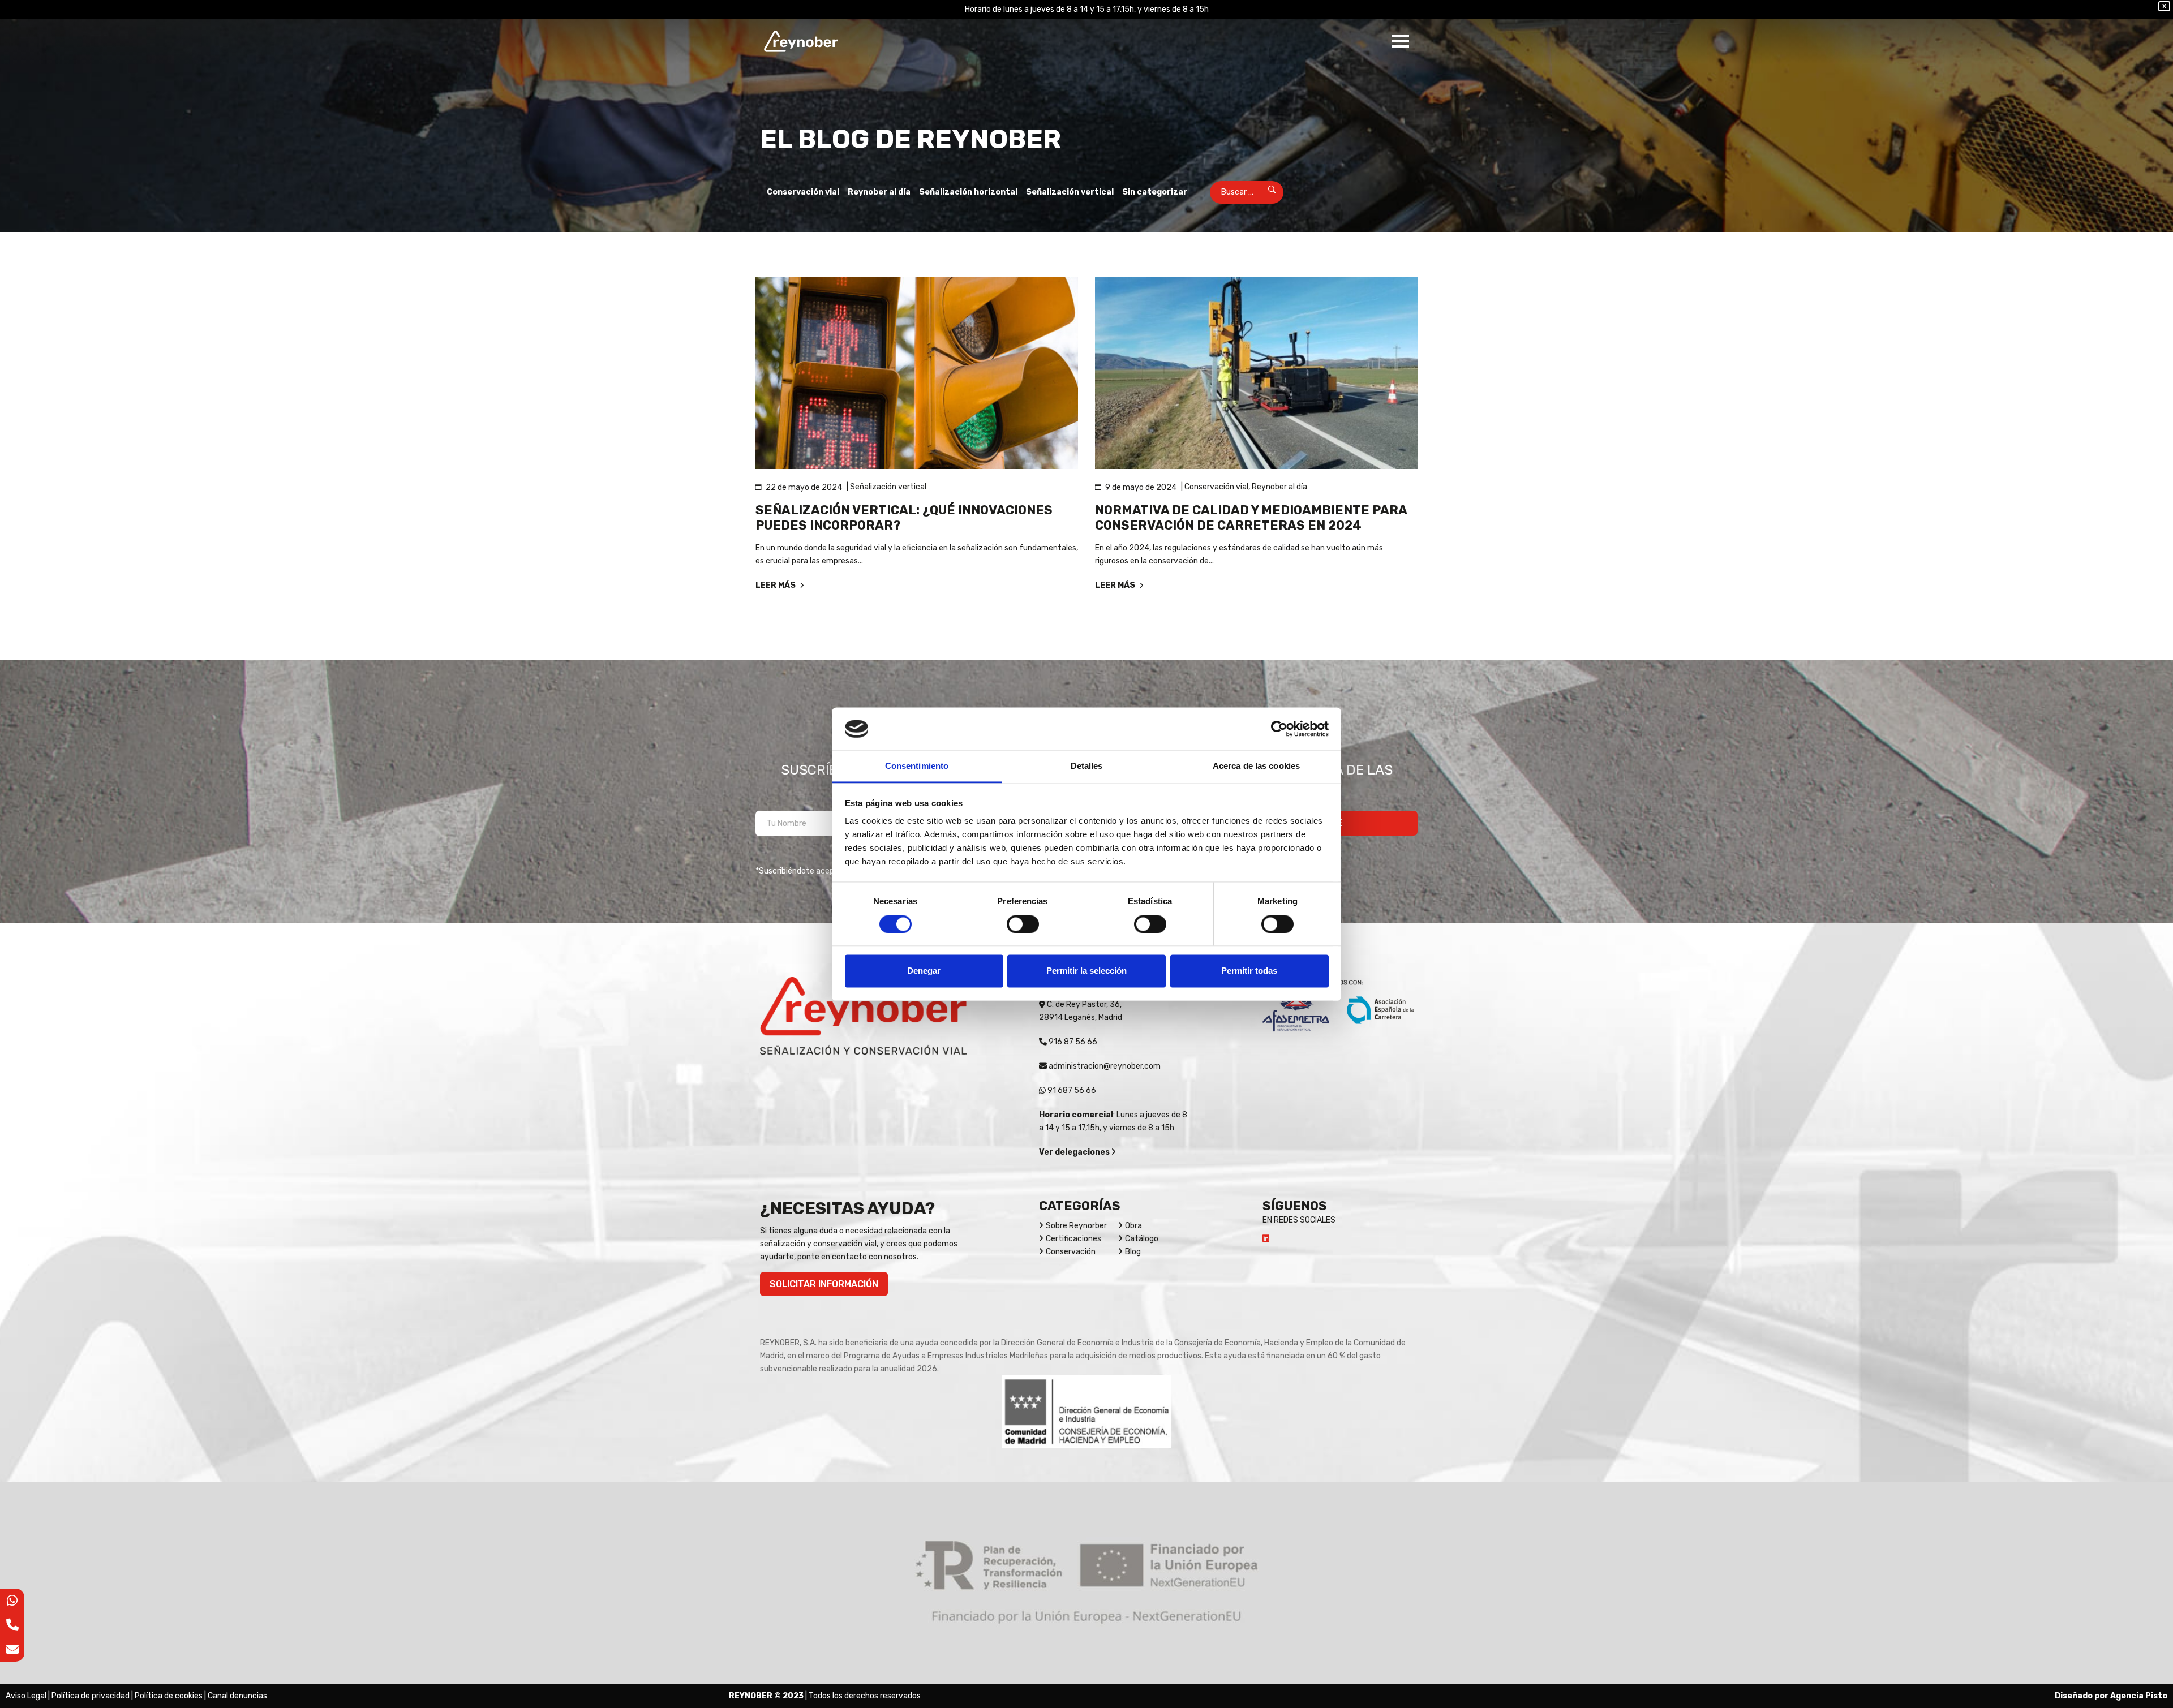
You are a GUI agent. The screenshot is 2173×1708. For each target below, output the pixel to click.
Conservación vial (803, 192)
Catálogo (1142, 1239)
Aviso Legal (26, 1696)
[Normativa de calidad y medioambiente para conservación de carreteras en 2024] (1256, 373)
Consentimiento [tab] (917, 766)
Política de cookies (169, 1696)
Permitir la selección (1086, 971)
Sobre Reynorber (1076, 1226)
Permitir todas (1249, 971)
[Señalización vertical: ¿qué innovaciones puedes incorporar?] (917, 373)
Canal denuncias (237, 1696)
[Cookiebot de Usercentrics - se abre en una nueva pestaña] (1279, 729)
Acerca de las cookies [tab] (1256, 766)
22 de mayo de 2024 (804, 487)
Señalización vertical (1070, 192)
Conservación (1071, 1252)
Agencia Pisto (2139, 1696)
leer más (776, 585)
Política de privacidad (91, 1696)
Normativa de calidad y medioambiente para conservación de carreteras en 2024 (1251, 518)
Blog (1133, 1252)
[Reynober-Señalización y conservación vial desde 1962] (801, 41)
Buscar (1264, 192)
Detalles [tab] (1087, 766)
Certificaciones (1073, 1239)
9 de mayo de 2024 (1141, 487)
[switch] (1023, 924)
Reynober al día (879, 192)
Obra (1133, 1226)
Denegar (924, 971)
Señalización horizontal (968, 192)
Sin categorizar (1155, 192)
